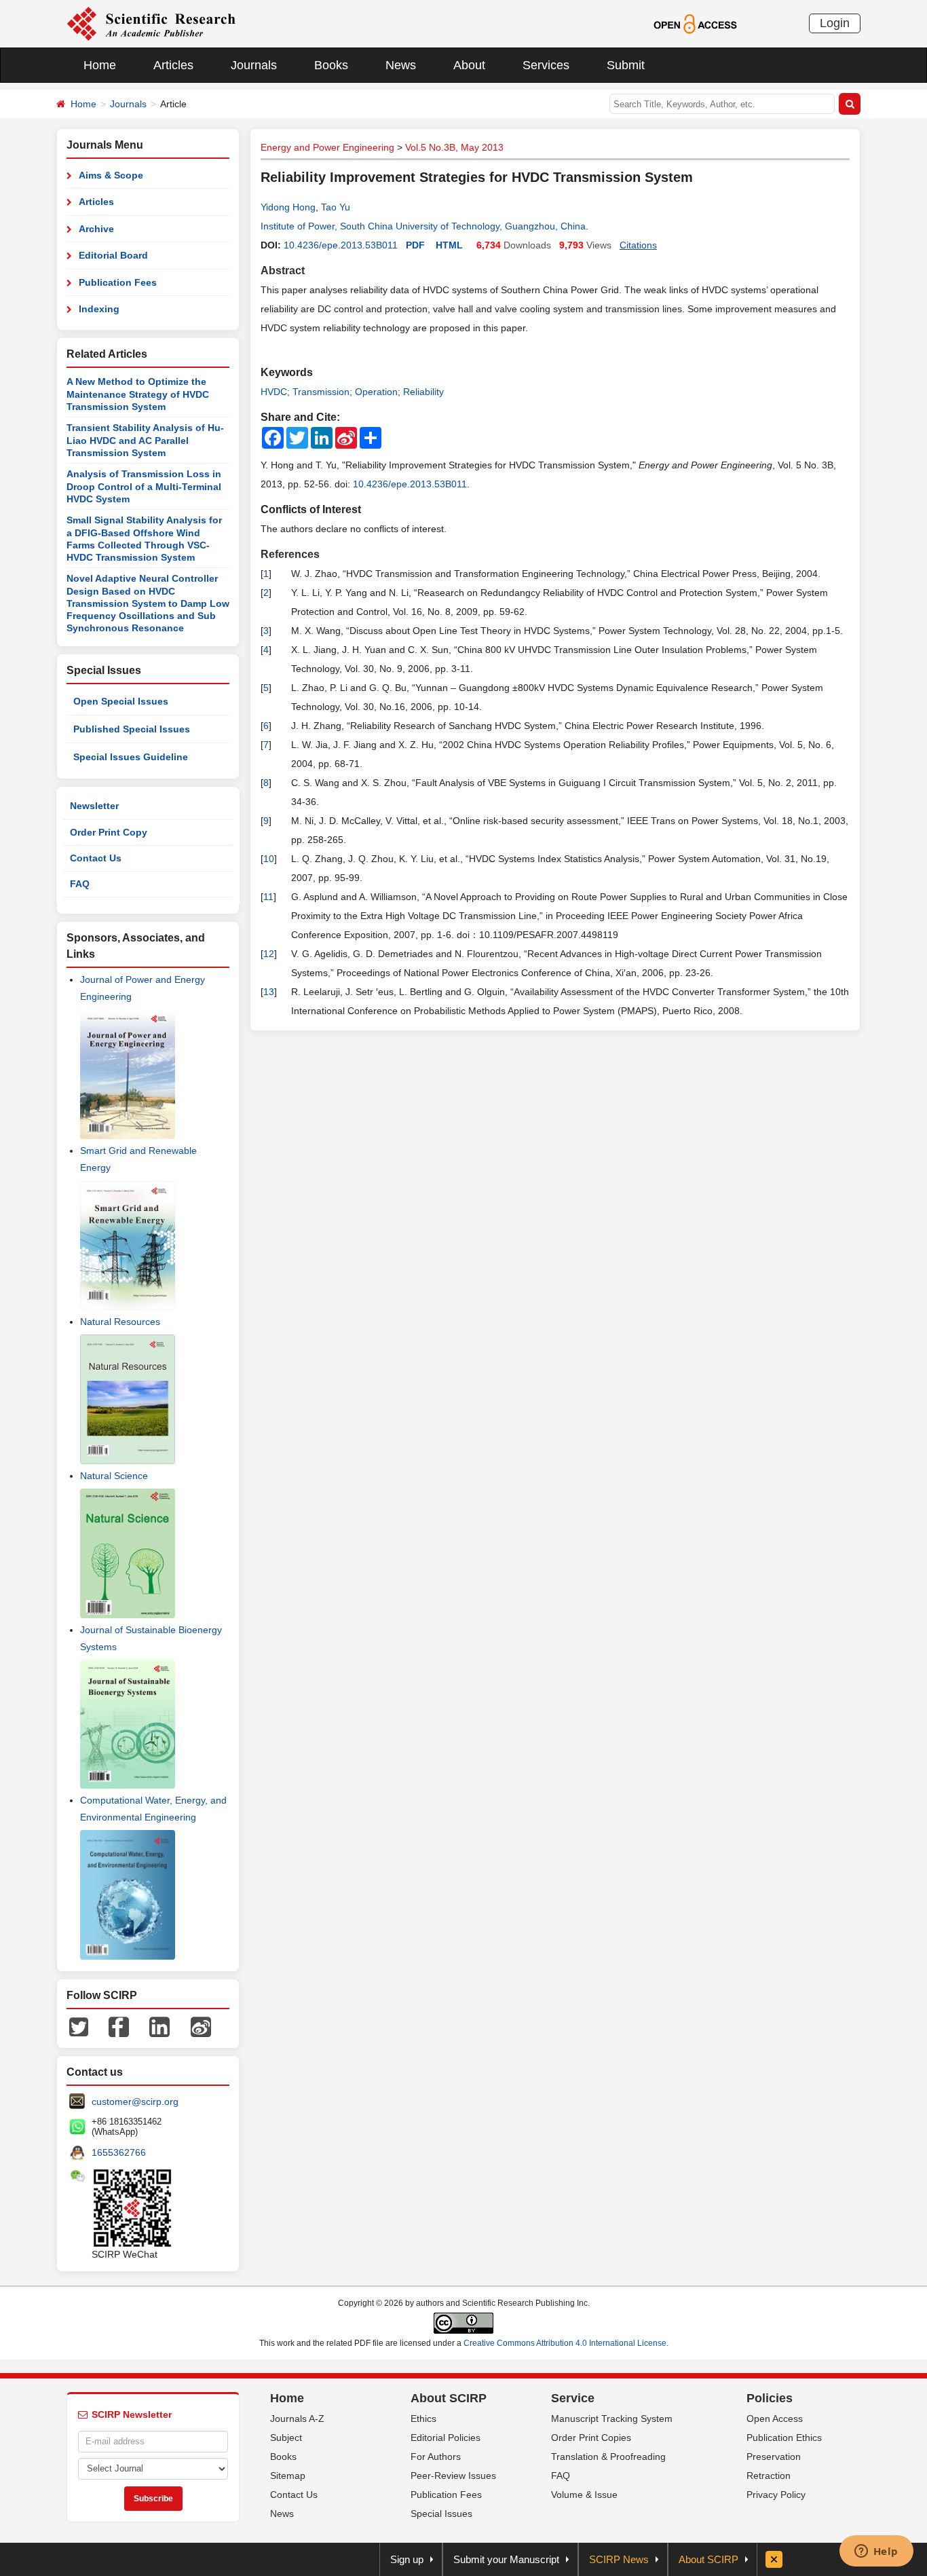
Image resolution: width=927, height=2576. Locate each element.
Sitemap (288, 2476)
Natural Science (114, 1476)
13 (269, 992)
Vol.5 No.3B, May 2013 (454, 147)
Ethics (423, 2419)
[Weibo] (201, 2026)
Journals (254, 65)
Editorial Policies (446, 2438)
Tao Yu (336, 207)
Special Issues (441, 2514)
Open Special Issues (121, 701)
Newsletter (94, 806)
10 (269, 859)
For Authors (436, 2457)
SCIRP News (619, 2559)
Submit (626, 65)
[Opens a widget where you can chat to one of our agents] (876, 2552)
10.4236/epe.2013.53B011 (341, 245)
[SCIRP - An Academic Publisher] (151, 23)
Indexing (99, 309)
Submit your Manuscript (506, 2559)
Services (546, 65)
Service (573, 2398)
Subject (286, 2438)
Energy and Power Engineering (327, 147)
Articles (173, 65)
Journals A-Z (297, 2419)
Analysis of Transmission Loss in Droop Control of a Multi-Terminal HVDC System (144, 486)
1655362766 (119, 2152)
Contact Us (96, 858)
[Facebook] (119, 2026)
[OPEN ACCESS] (695, 23)
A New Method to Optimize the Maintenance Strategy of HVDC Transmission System (138, 394)
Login (835, 23)
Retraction (769, 2476)
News (401, 65)
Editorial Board (113, 255)
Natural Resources (120, 1322)
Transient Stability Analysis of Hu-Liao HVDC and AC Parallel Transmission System (145, 440)
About (469, 65)
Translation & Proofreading (608, 2457)
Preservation (774, 2457)
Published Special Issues (132, 729)
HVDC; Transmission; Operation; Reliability (352, 392)
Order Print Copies (591, 2438)
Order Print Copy (109, 832)
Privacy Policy (776, 2495)
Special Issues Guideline (131, 757)
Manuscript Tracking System (612, 2419)
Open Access (775, 2419)
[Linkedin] (159, 2026)
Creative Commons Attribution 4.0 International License (565, 2343)
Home (100, 65)
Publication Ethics (784, 2438)
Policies (770, 2398)
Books (331, 65)
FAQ (80, 884)
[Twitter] (79, 2026)
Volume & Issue (584, 2495)
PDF (415, 245)
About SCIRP (449, 2398)
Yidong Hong (288, 207)
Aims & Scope (111, 175)
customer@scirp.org (135, 2102)
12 (269, 954)
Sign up (407, 2559)
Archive (96, 229)
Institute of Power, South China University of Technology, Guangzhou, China (423, 226)
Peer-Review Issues (453, 2476)
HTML (449, 245)
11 (268, 897)
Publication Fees (118, 282)
